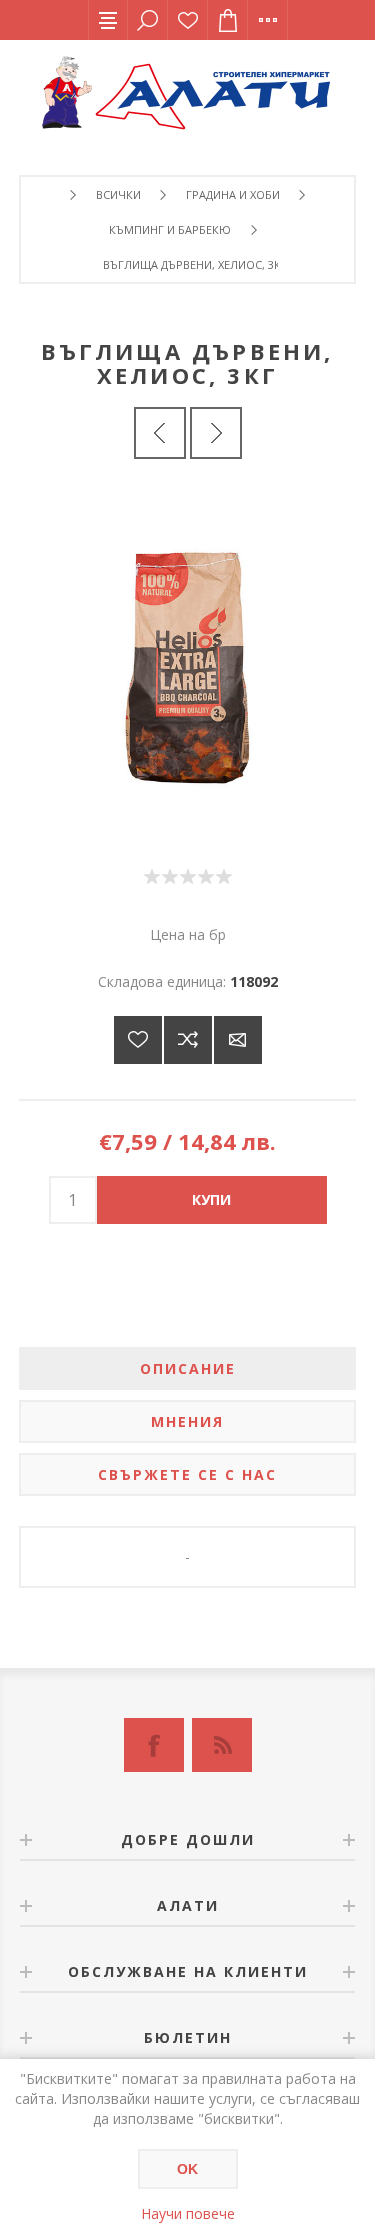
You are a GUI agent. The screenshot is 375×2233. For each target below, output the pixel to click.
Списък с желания (188, 20)
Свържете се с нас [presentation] (187, 1474)
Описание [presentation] (188, 1368)
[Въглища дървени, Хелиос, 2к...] (160, 433)
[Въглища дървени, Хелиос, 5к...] (216, 433)
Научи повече (188, 2213)
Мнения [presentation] (187, 1421)
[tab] (188, 1368)
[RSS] (222, 1745)
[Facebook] (154, 1745)
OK (187, 2169)
